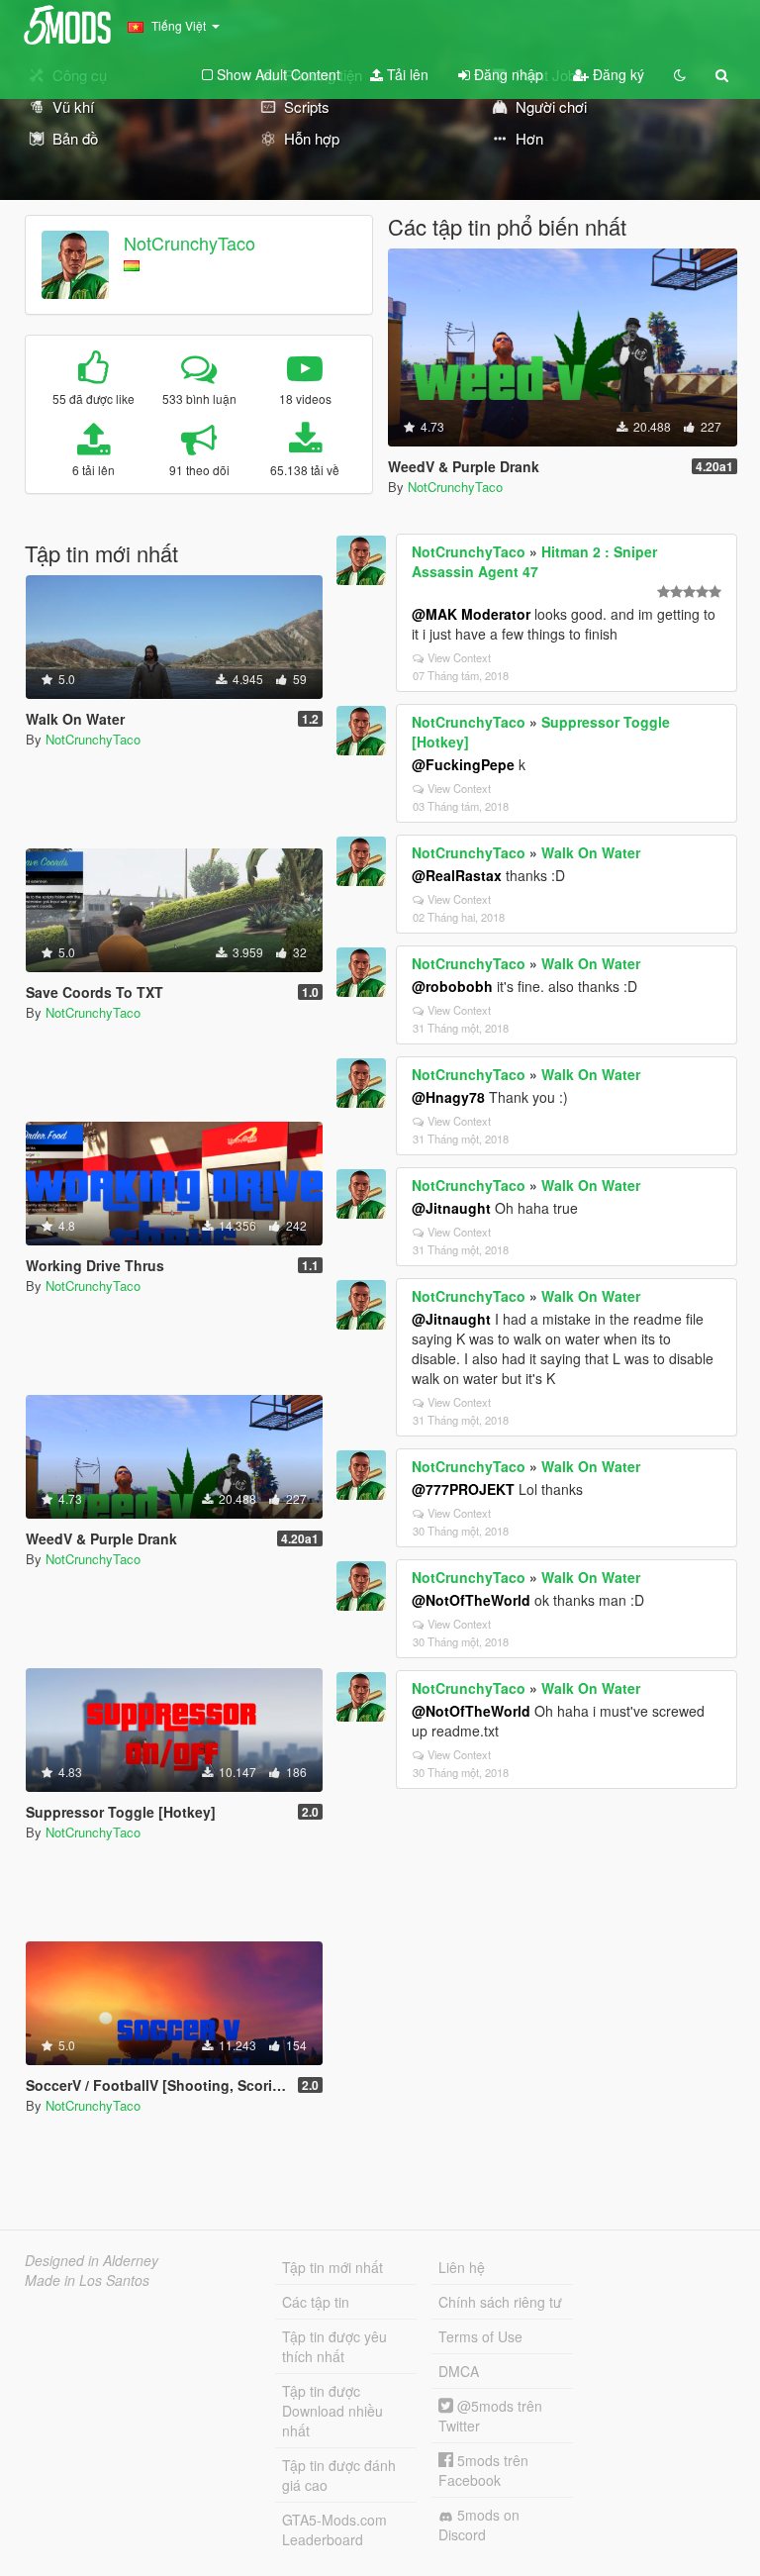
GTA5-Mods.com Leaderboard (334, 2529)
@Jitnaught (451, 1208)
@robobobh (452, 986)
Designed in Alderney (92, 2260)
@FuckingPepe (463, 764)
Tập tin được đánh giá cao (339, 2475)
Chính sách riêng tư (500, 2302)
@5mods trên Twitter (490, 2416)
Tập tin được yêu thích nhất (334, 2346)
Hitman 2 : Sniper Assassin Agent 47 (534, 561)
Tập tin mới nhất (332, 2267)
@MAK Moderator (471, 614)
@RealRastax (457, 875)
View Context (459, 657)
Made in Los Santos (87, 2280)
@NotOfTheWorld (471, 1600)
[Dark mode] (680, 74)
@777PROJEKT (463, 1489)
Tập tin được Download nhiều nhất (332, 2411)
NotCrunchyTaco (190, 243)
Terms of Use (480, 2336)
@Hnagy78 (448, 1097)
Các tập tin (316, 2302)
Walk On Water (591, 852)
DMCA (459, 2371)
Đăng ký (617, 74)
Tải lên (406, 74)
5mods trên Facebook (483, 2470)
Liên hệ (462, 2267)
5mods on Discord (479, 2525)
